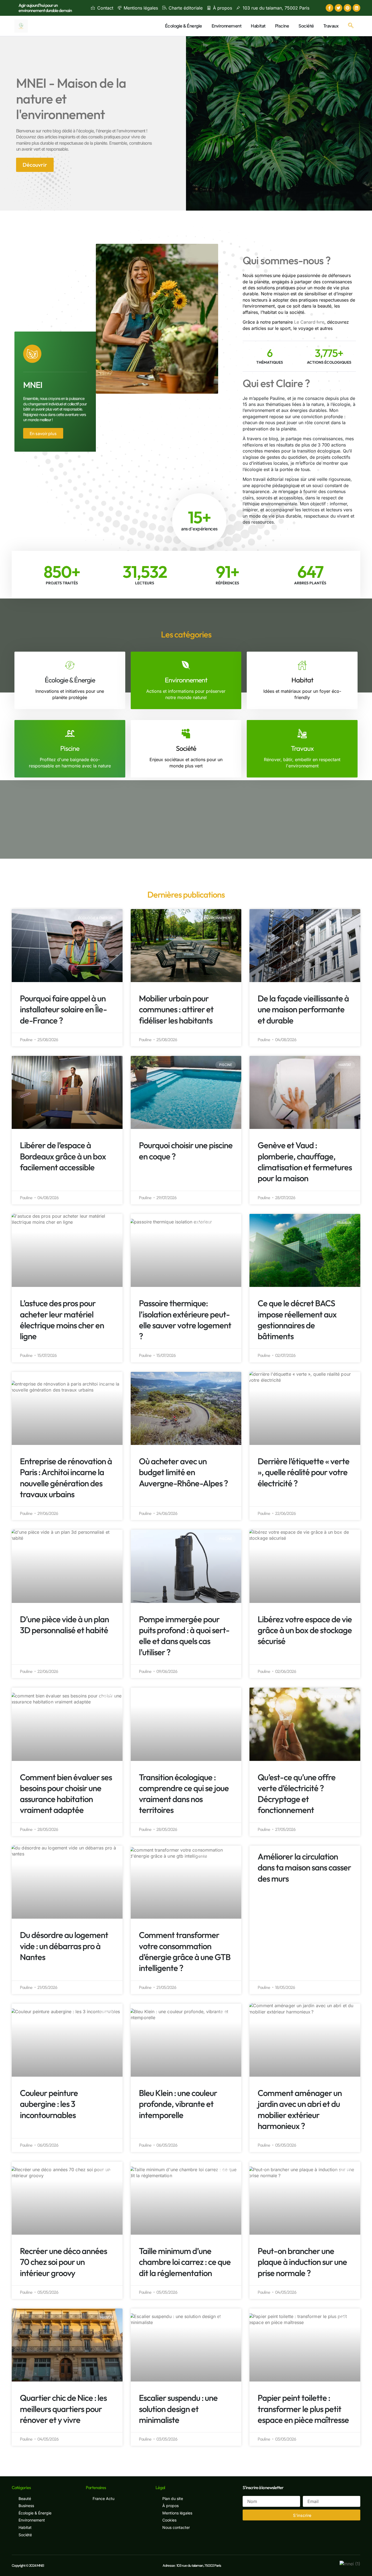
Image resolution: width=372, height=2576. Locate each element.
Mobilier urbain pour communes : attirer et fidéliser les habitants (176, 1009)
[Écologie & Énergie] (70, 665)
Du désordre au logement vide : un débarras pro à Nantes (64, 1946)
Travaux (331, 26)
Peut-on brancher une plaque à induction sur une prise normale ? (302, 2262)
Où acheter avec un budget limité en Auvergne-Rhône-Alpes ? (183, 1472)
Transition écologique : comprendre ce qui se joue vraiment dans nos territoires (184, 1794)
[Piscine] (70, 733)
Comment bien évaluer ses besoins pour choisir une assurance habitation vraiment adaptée (66, 1794)
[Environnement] (186, 665)
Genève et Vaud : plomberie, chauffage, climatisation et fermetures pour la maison (305, 1162)
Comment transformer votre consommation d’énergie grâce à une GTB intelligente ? (185, 1951)
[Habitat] (302, 665)
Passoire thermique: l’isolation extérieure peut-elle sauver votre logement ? (185, 1320)
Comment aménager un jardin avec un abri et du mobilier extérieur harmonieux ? (300, 2109)
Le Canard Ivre (309, 322)
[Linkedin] (356, 8)
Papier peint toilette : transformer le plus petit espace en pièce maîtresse (303, 2409)
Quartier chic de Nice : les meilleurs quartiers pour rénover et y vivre (63, 2409)
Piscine (282, 26)
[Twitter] (339, 8)
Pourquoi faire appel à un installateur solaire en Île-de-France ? (63, 1009)
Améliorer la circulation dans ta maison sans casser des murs (304, 1867)
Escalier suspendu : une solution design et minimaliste (178, 2409)
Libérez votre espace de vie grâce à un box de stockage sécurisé (305, 1630)
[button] (351, 26)
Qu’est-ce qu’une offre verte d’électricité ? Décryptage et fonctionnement (297, 1794)
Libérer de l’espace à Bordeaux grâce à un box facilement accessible (63, 1156)
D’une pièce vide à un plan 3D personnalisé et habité (64, 1625)
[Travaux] (302, 733)
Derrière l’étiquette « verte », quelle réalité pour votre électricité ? (304, 1472)
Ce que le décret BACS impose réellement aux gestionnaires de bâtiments (297, 1320)
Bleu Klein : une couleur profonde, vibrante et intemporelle (178, 2104)
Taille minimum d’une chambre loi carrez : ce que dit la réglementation (185, 2262)
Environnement (227, 26)
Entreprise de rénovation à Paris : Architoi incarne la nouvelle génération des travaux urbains (66, 1478)
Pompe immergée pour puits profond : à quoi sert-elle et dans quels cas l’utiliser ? (184, 1636)
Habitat (258, 26)
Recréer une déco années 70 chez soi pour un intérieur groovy (63, 2262)
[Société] (186, 733)
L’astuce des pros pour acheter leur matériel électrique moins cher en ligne (62, 1320)
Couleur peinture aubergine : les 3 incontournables (49, 2104)
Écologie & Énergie (184, 26)
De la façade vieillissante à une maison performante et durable (303, 1009)
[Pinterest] (347, 8)
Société (306, 26)
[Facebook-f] (330, 8)
